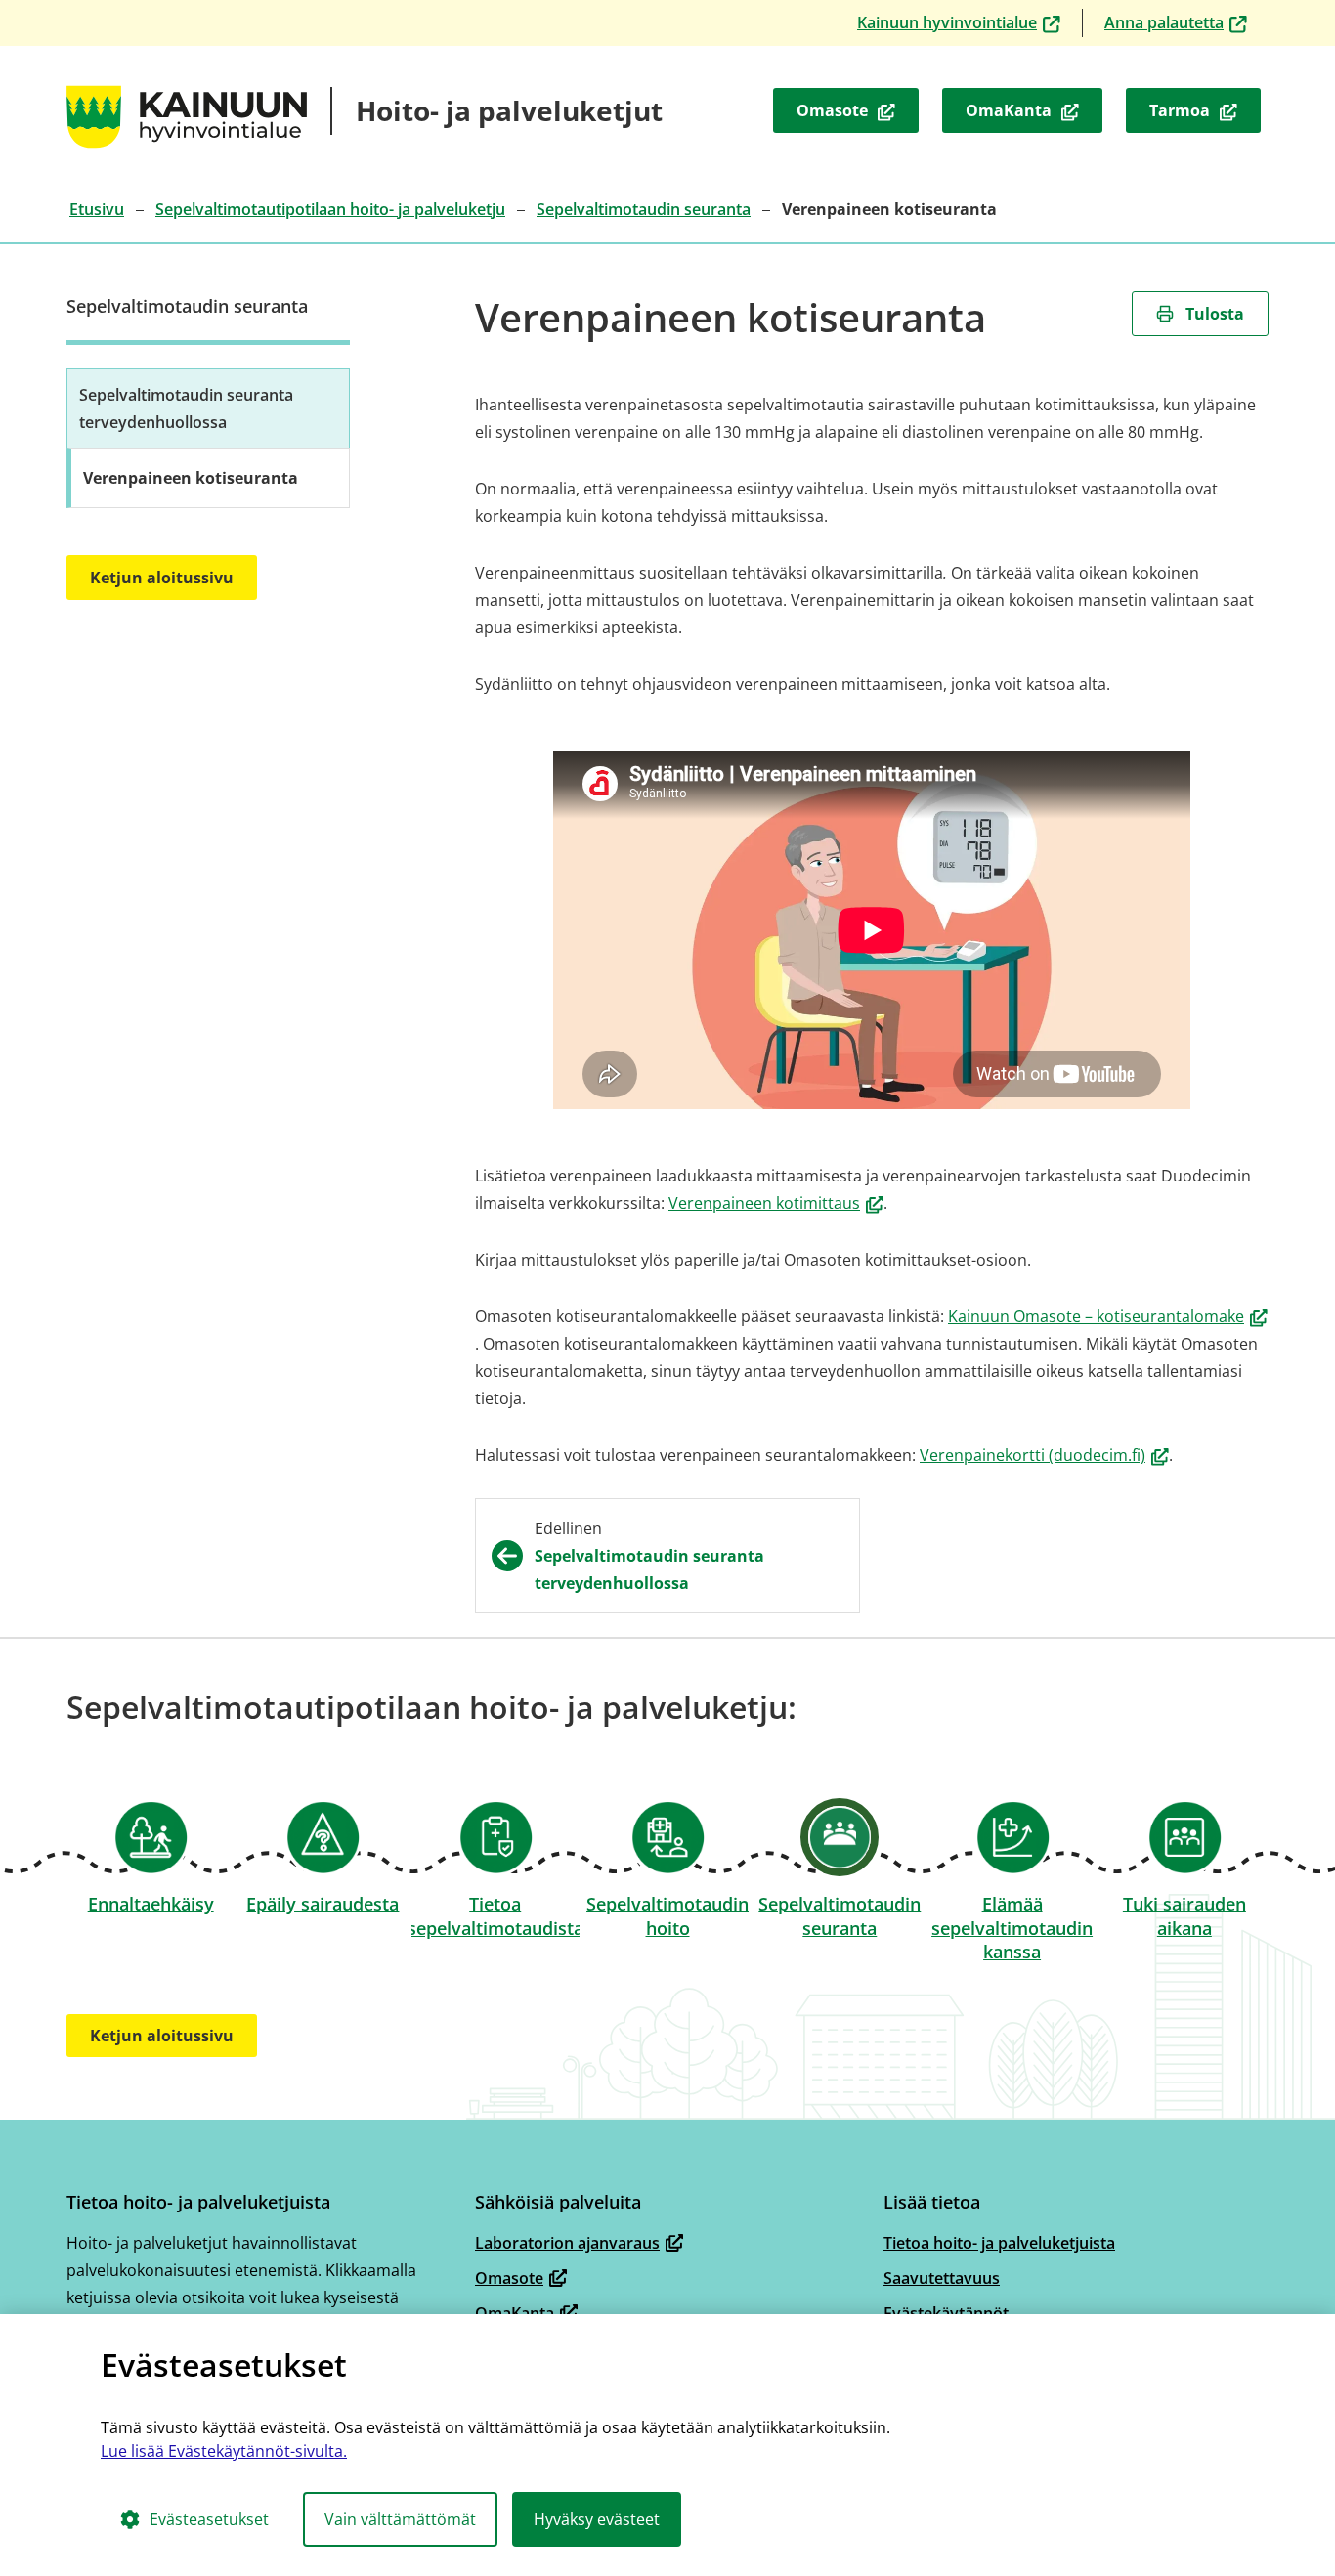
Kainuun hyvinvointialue (963, 24)
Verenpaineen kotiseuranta (191, 478)
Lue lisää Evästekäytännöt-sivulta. (224, 2451)
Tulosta (1215, 314)
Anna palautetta (1180, 24)
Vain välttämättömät (400, 2519)
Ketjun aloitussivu (162, 578)
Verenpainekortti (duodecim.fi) (1044, 1455)
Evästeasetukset (209, 2519)
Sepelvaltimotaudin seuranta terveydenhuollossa (186, 408)
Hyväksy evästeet (597, 2519)
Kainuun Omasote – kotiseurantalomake (1108, 1316)
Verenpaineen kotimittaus (776, 1203)
